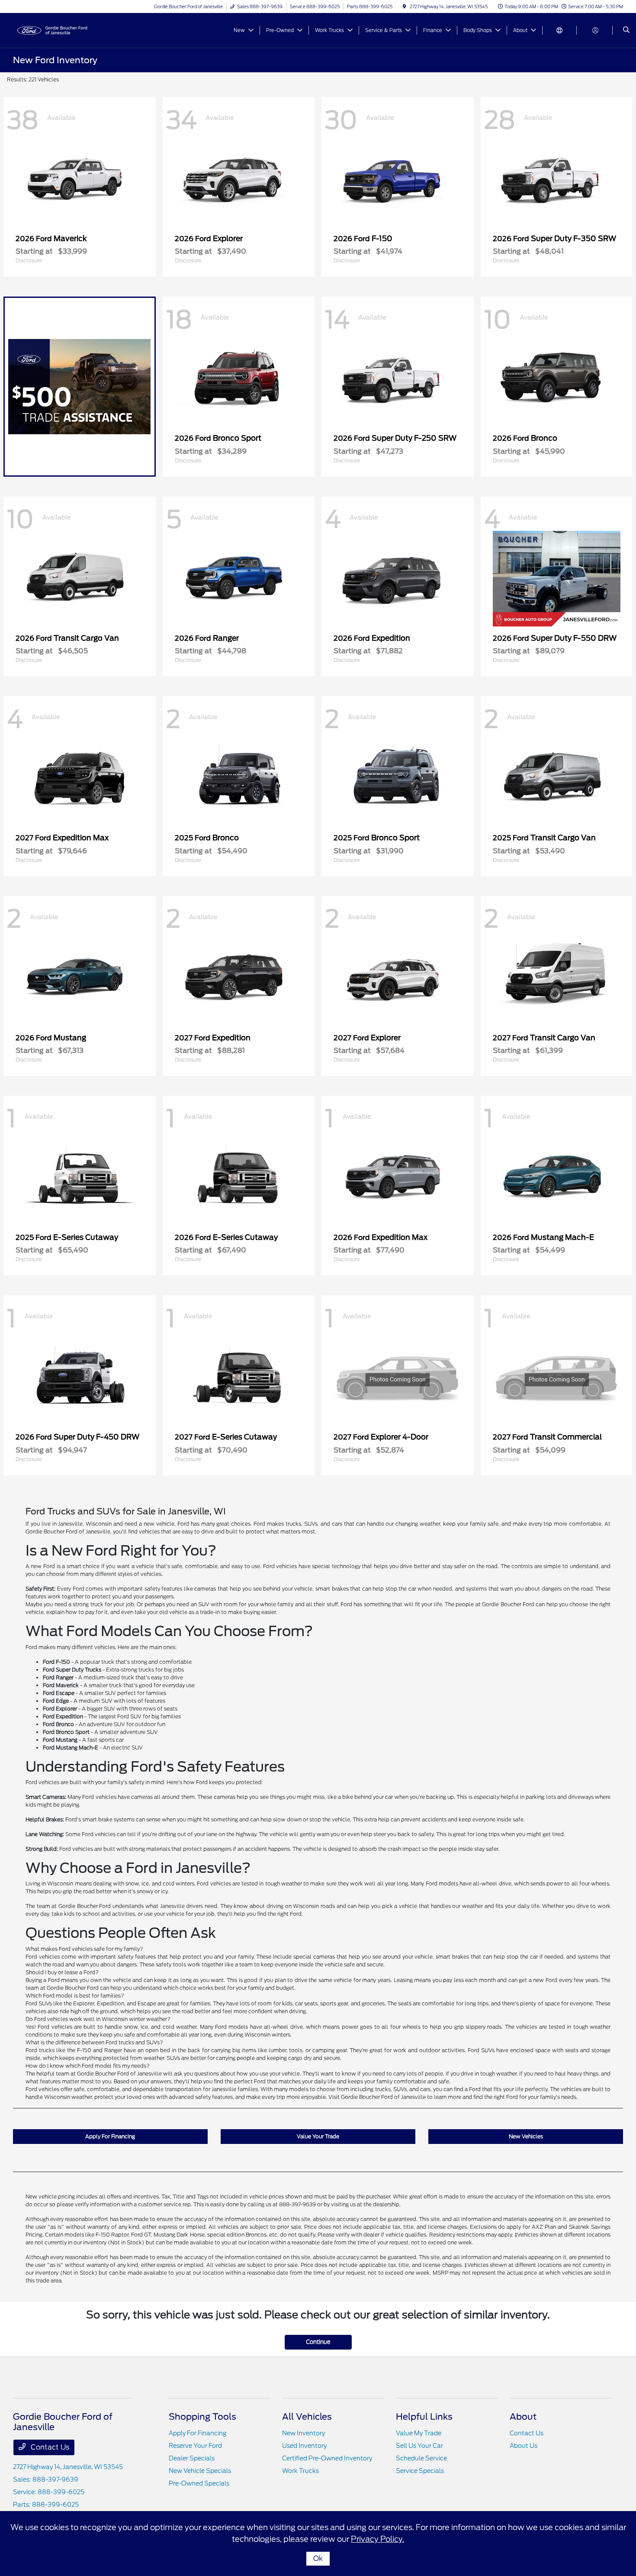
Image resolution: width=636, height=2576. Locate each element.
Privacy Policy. (377, 2539)
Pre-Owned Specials (199, 2483)
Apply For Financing (110, 2136)
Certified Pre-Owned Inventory (327, 2458)
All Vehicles (307, 2417)
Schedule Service (421, 2458)
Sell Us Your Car (419, 2446)
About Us (524, 2446)
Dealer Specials (192, 2458)
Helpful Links (424, 2417)
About (523, 2417)
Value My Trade (419, 2433)
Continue (318, 2342)
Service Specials (420, 2471)
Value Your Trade (318, 2136)
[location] (405, 6)
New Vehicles (526, 2136)
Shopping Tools (202, 2417)
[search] (626, 30)
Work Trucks (300, 2471)
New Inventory (304, 2433)
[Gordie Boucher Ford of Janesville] (52, 30)
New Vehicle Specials (200, 2471)
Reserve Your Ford (195, 2446)
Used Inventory (304, 2446)
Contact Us (49, 2447)
